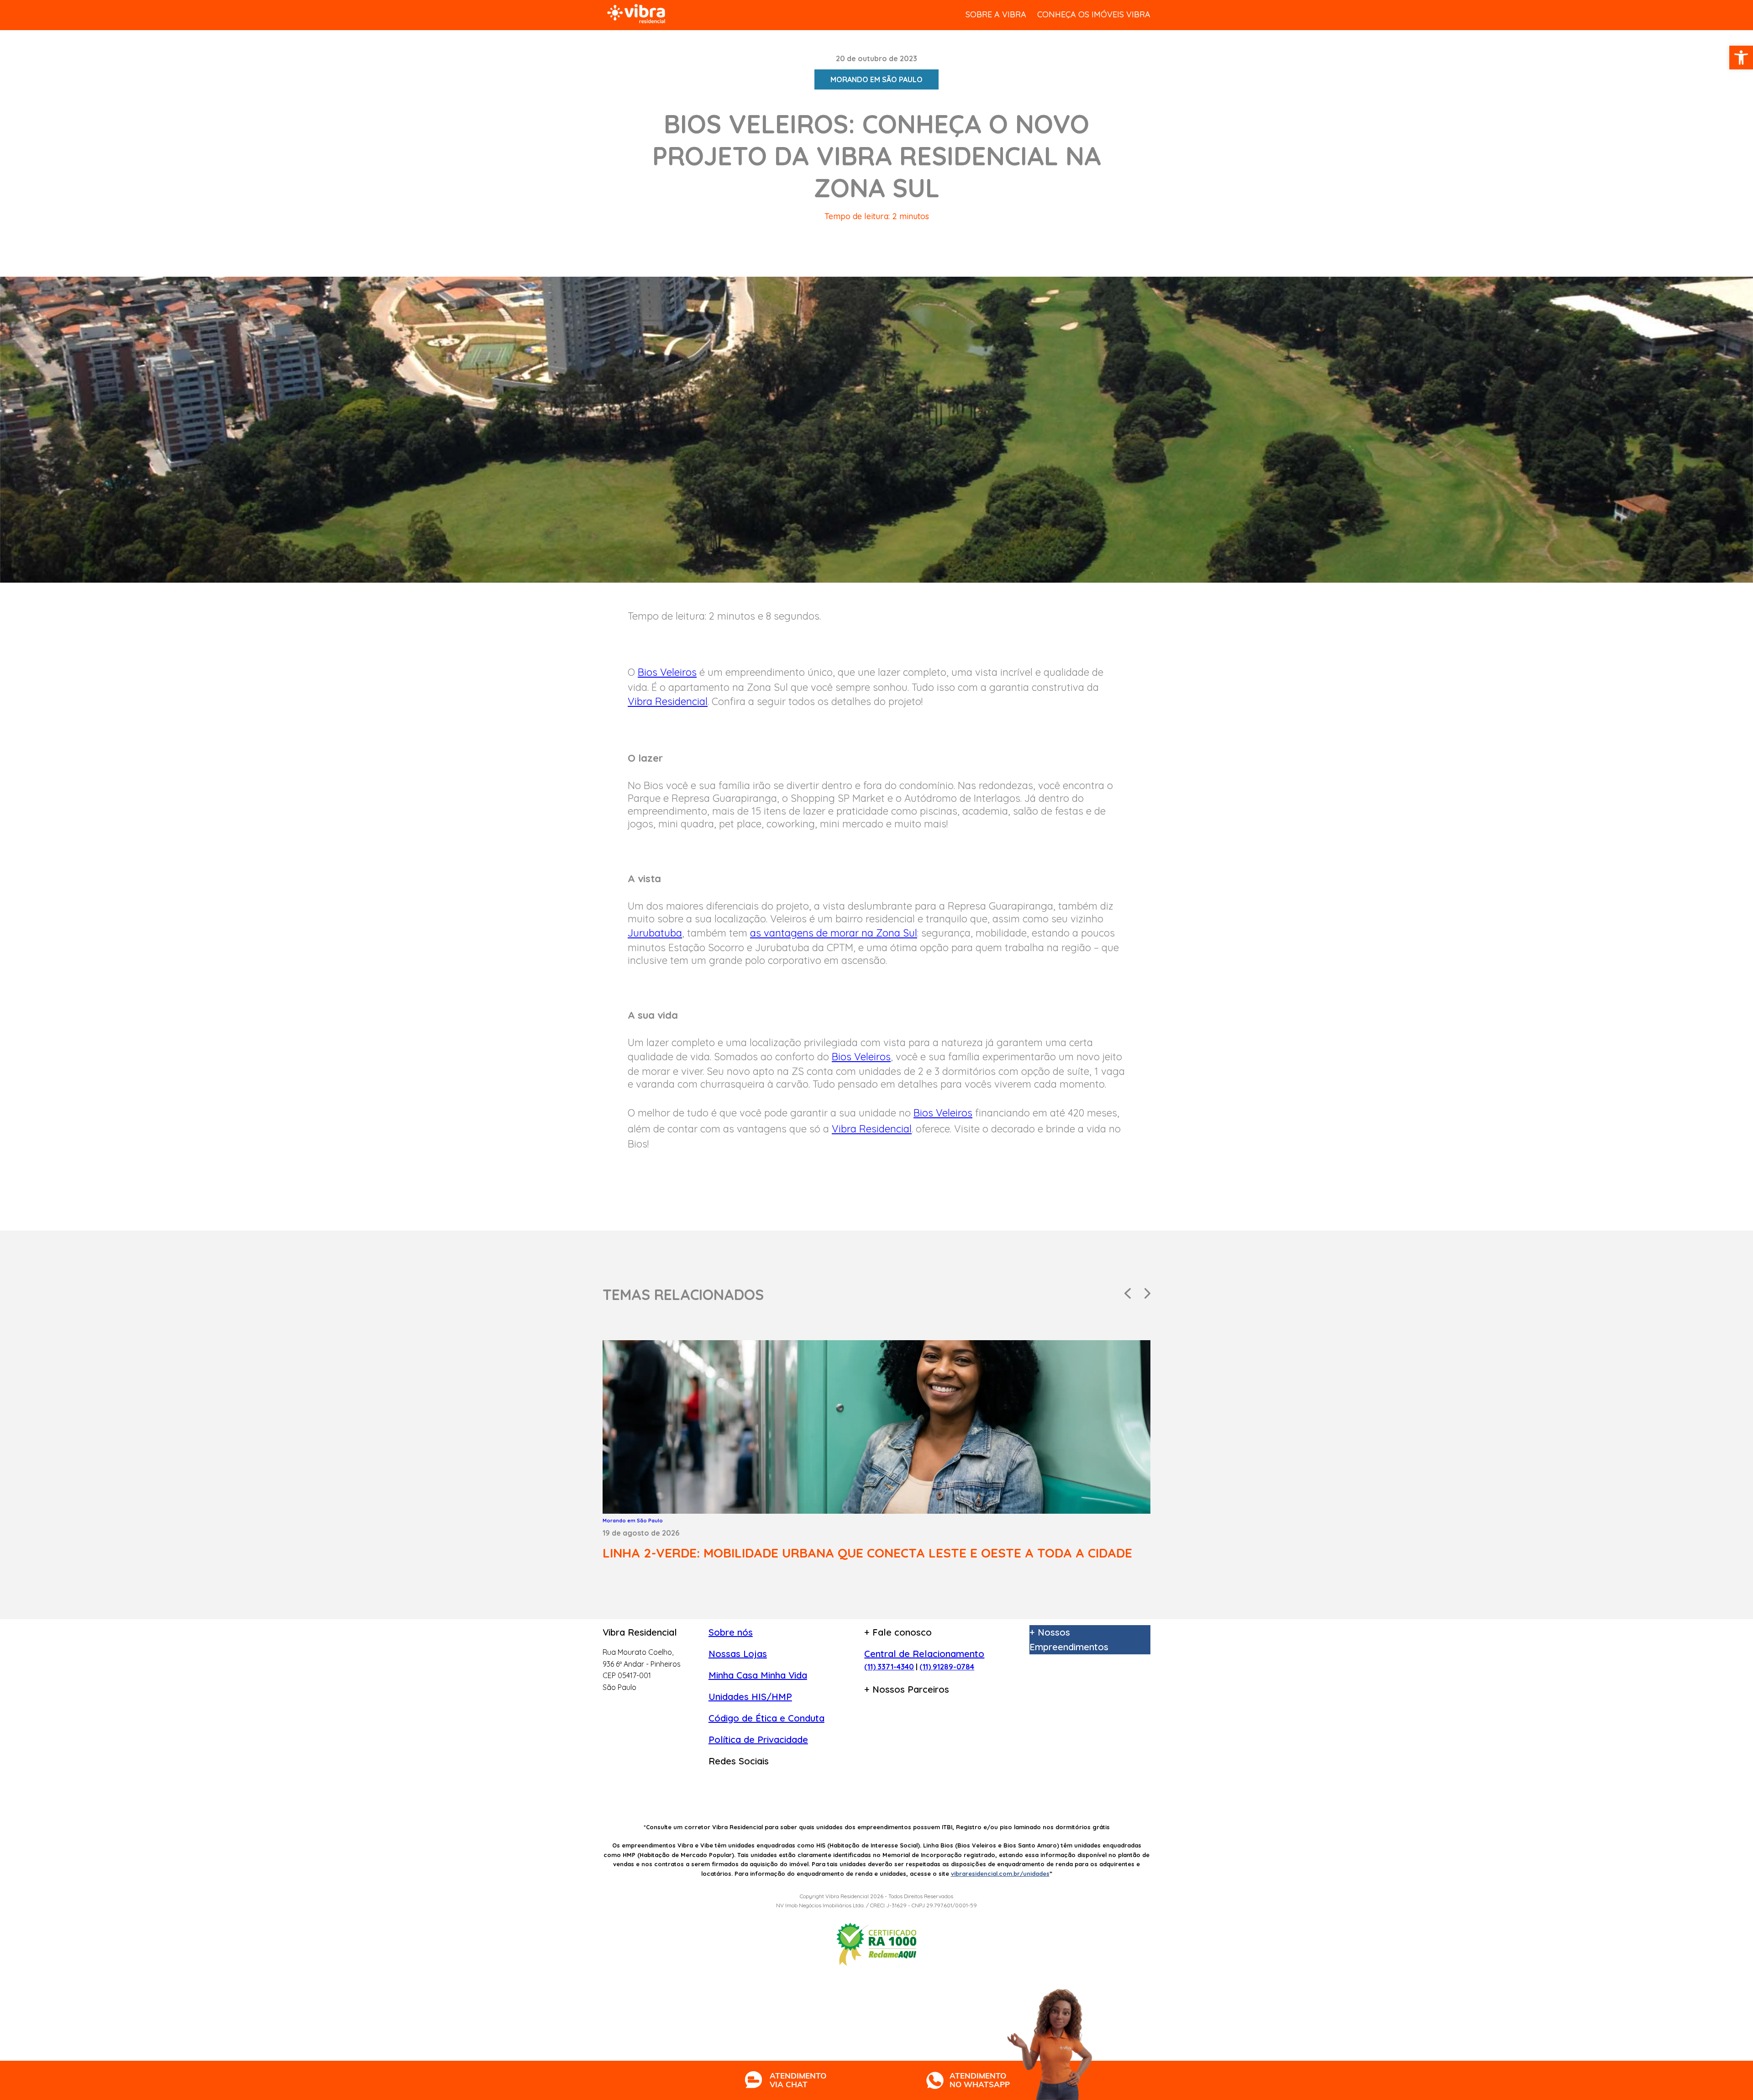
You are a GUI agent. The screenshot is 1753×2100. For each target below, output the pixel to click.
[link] (1741, 58)
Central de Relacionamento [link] (924, 1654)
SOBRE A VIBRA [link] (996, 14)
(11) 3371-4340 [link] (889, 1667)
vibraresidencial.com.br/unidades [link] (1000, 1874)
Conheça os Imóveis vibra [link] (1094, 14)
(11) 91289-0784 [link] (947, 1667)
